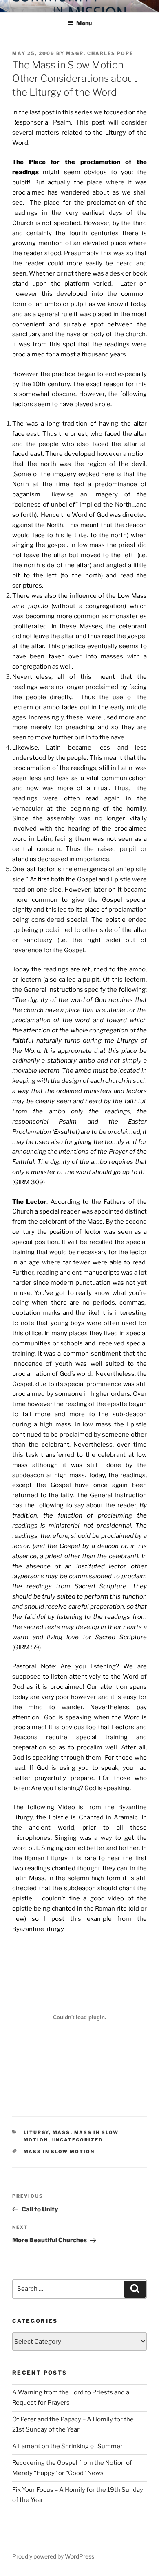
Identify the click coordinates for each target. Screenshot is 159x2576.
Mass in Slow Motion (59, 2152)
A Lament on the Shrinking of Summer (67, 2446)
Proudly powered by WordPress (53, 2556)
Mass (62, 2132)
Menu (84, 23)
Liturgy (36, 2132)
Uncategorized (78, 2140)
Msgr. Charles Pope (100, 53)
